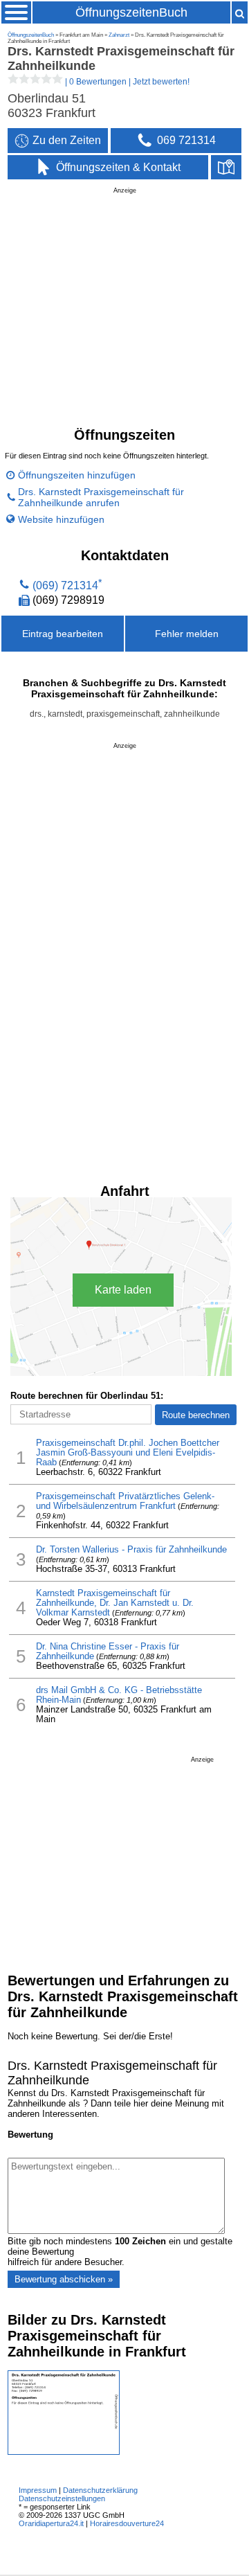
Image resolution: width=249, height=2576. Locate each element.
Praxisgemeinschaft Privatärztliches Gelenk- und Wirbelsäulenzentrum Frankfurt (125, 1501)
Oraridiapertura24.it (51, 2523)
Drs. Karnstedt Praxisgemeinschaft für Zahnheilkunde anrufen (101, 497)
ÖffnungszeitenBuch (131, 12)
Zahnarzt (119, 35)
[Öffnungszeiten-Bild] (64, 2452)
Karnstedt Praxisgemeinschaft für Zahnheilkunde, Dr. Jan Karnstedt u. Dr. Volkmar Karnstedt (115, 1603)
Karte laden (123, 1290)
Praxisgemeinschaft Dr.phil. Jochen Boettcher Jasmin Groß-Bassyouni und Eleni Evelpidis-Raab (128, 1453)
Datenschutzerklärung (100, 2490)
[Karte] (226, 168)
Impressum (38, 2490)
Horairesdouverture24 (127, 2523)
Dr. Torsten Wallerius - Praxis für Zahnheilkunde (131, 1550)
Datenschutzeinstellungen (62, 2498)
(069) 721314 (65, 586)
